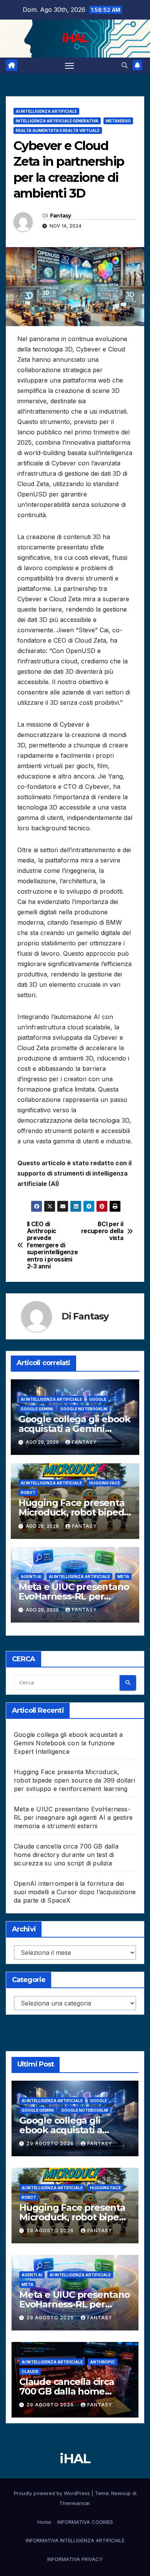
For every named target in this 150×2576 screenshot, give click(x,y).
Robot (28, 1492)
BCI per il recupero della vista (102, 1231)
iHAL (75, 38)
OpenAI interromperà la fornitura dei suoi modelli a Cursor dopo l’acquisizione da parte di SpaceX (75, 1892)
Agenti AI (31, 1577)
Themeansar (74, 2503)
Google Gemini (37, 1409)
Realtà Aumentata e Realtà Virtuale (58, 130)
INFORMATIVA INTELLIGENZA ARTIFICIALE (75, 2540)
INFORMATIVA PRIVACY (75, 2559)
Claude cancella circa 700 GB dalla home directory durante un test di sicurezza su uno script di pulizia (66, 1855)
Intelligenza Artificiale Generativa (57, 121)
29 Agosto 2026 (51, 2143)
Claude (30, 2372)
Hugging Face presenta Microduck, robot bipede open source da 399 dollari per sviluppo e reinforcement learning (74, 1780)
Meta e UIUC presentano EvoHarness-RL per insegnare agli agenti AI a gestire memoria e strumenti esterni (73, 1817)
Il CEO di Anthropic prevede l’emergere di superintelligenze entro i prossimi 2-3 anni (51, 1246)
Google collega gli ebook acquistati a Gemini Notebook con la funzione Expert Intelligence (68, 1743)
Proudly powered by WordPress (53, 2493)
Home (44, 2522)
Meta (123, 1577)
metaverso (118, 121)
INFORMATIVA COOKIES (85, 2522)
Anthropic (102, 2362)
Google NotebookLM (84, 1409)
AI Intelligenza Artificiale (46, 111)
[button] (125, 65)
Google (98, 1399)
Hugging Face (105, 1483)
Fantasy (61, 216)
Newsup (121, 2493)
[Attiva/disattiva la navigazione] (70, 66)
